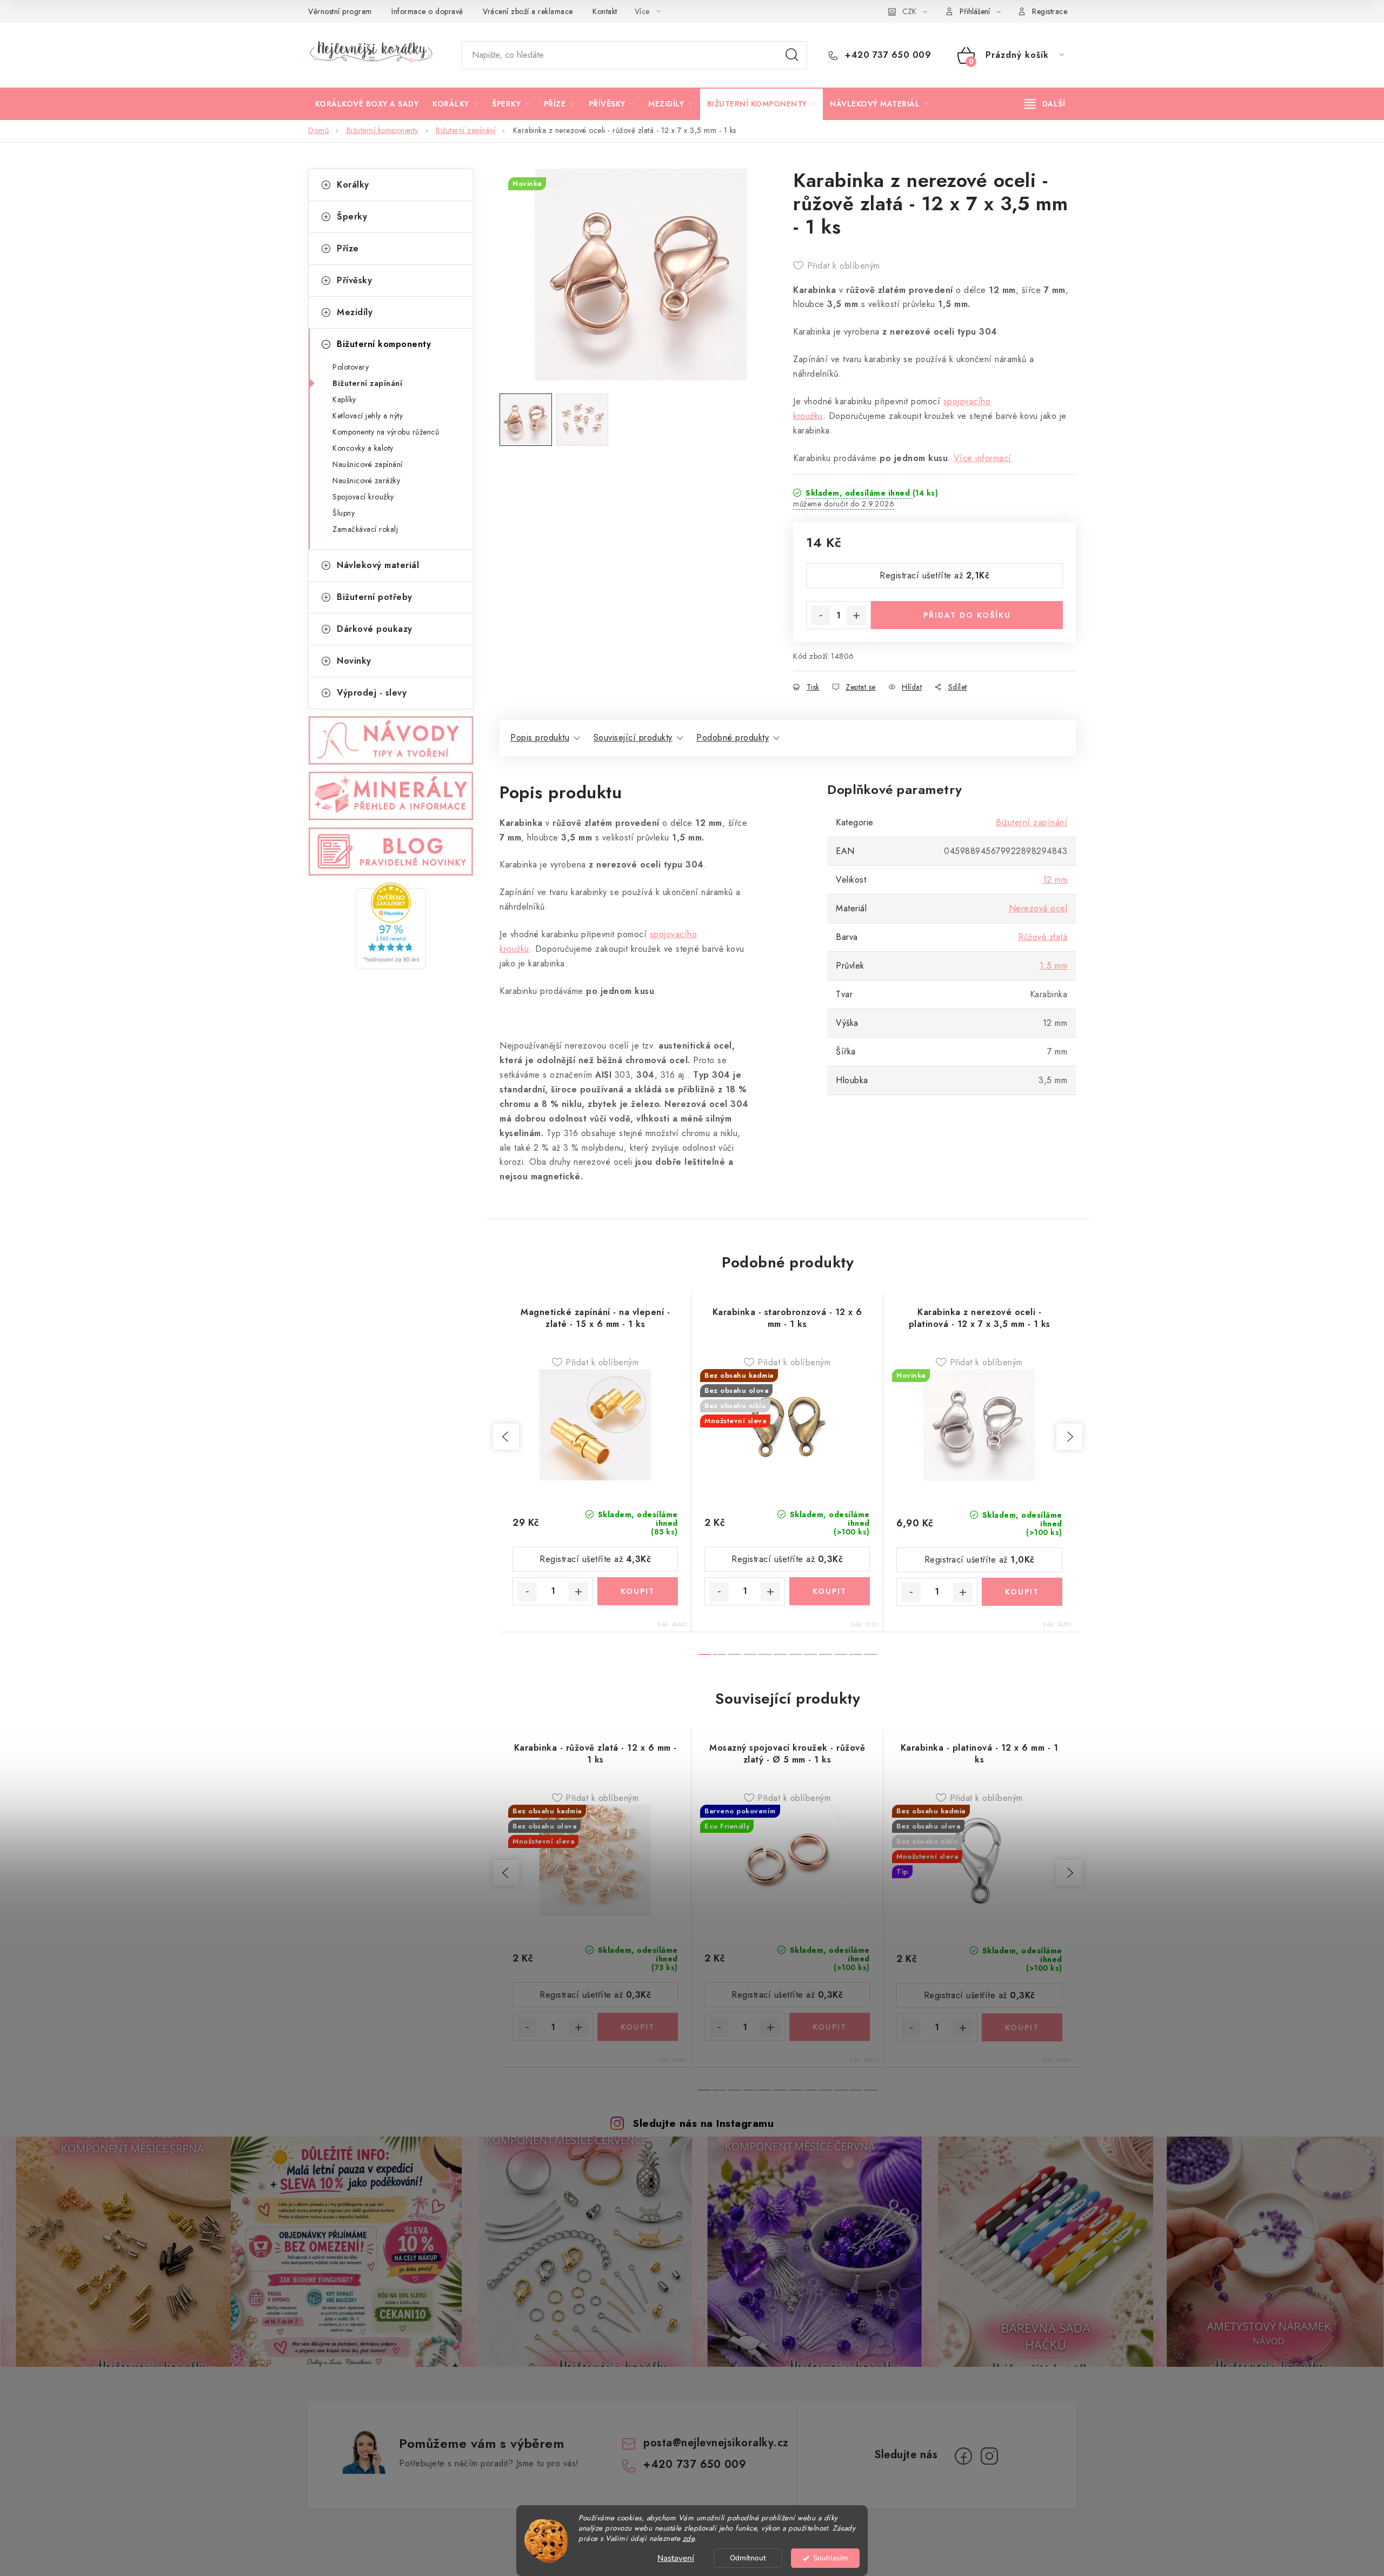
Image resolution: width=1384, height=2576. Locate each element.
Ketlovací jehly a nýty (368, 416)
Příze (348, 248)
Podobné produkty (733, 738)
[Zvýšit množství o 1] (856, 616)
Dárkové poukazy (375, 629)
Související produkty (633, 738)
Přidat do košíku (967, 615)
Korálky (353, 185)
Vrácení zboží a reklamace (528, 11)
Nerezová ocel (1038, 908)
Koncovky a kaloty (363, 448)
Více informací (983, 458)
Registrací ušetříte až (934, 575)
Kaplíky (344, 399)
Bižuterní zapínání (367, 383)
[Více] (1045, 104)
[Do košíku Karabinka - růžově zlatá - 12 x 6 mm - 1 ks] (638, 2027)
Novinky (354, 661)
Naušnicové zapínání (368, 464)
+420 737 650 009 (887, 55)
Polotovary (351, 367)
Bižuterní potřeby (375, 597)
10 (856, 1654)
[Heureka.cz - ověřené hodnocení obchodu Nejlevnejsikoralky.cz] (391, 926)
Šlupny (344, 513)
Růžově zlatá (1043, 937)
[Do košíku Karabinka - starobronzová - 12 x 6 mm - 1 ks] (830, 1591)
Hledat (792, 55)
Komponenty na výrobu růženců (386, 432)
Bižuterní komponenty (384, 344)
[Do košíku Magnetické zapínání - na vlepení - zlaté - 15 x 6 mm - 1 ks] (638, 1591)
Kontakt (605, 11)
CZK (909, 11)
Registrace (1050, 11)
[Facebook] (963, 2456)
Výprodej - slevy (372, 693)
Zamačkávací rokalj (365, 529)
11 (871, 1654)
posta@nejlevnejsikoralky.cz (716, 2443)
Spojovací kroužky (363, 497)
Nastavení (676, 2558)
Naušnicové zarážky (366, 481)
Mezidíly (355, 312)
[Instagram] (989, 2456)
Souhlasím (831, 2558)
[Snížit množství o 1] (821, 616)
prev (506, 1437)
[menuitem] (367, 104)
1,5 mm (1053, 966)
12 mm (1055, 880)
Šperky (352, 216)
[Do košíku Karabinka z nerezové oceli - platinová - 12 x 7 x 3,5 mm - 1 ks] (1022, 1592)
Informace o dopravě (427, 11)
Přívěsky (354, 280)
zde (689, 2538)
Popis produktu (540, 738)
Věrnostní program (340, 11)
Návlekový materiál (378, 565)
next (1069, 1437)
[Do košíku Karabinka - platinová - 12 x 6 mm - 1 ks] (1022, 2027)
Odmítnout (748, 2558)
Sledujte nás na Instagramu (703, 2123)
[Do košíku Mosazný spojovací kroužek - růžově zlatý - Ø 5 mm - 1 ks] (830, 2027)
